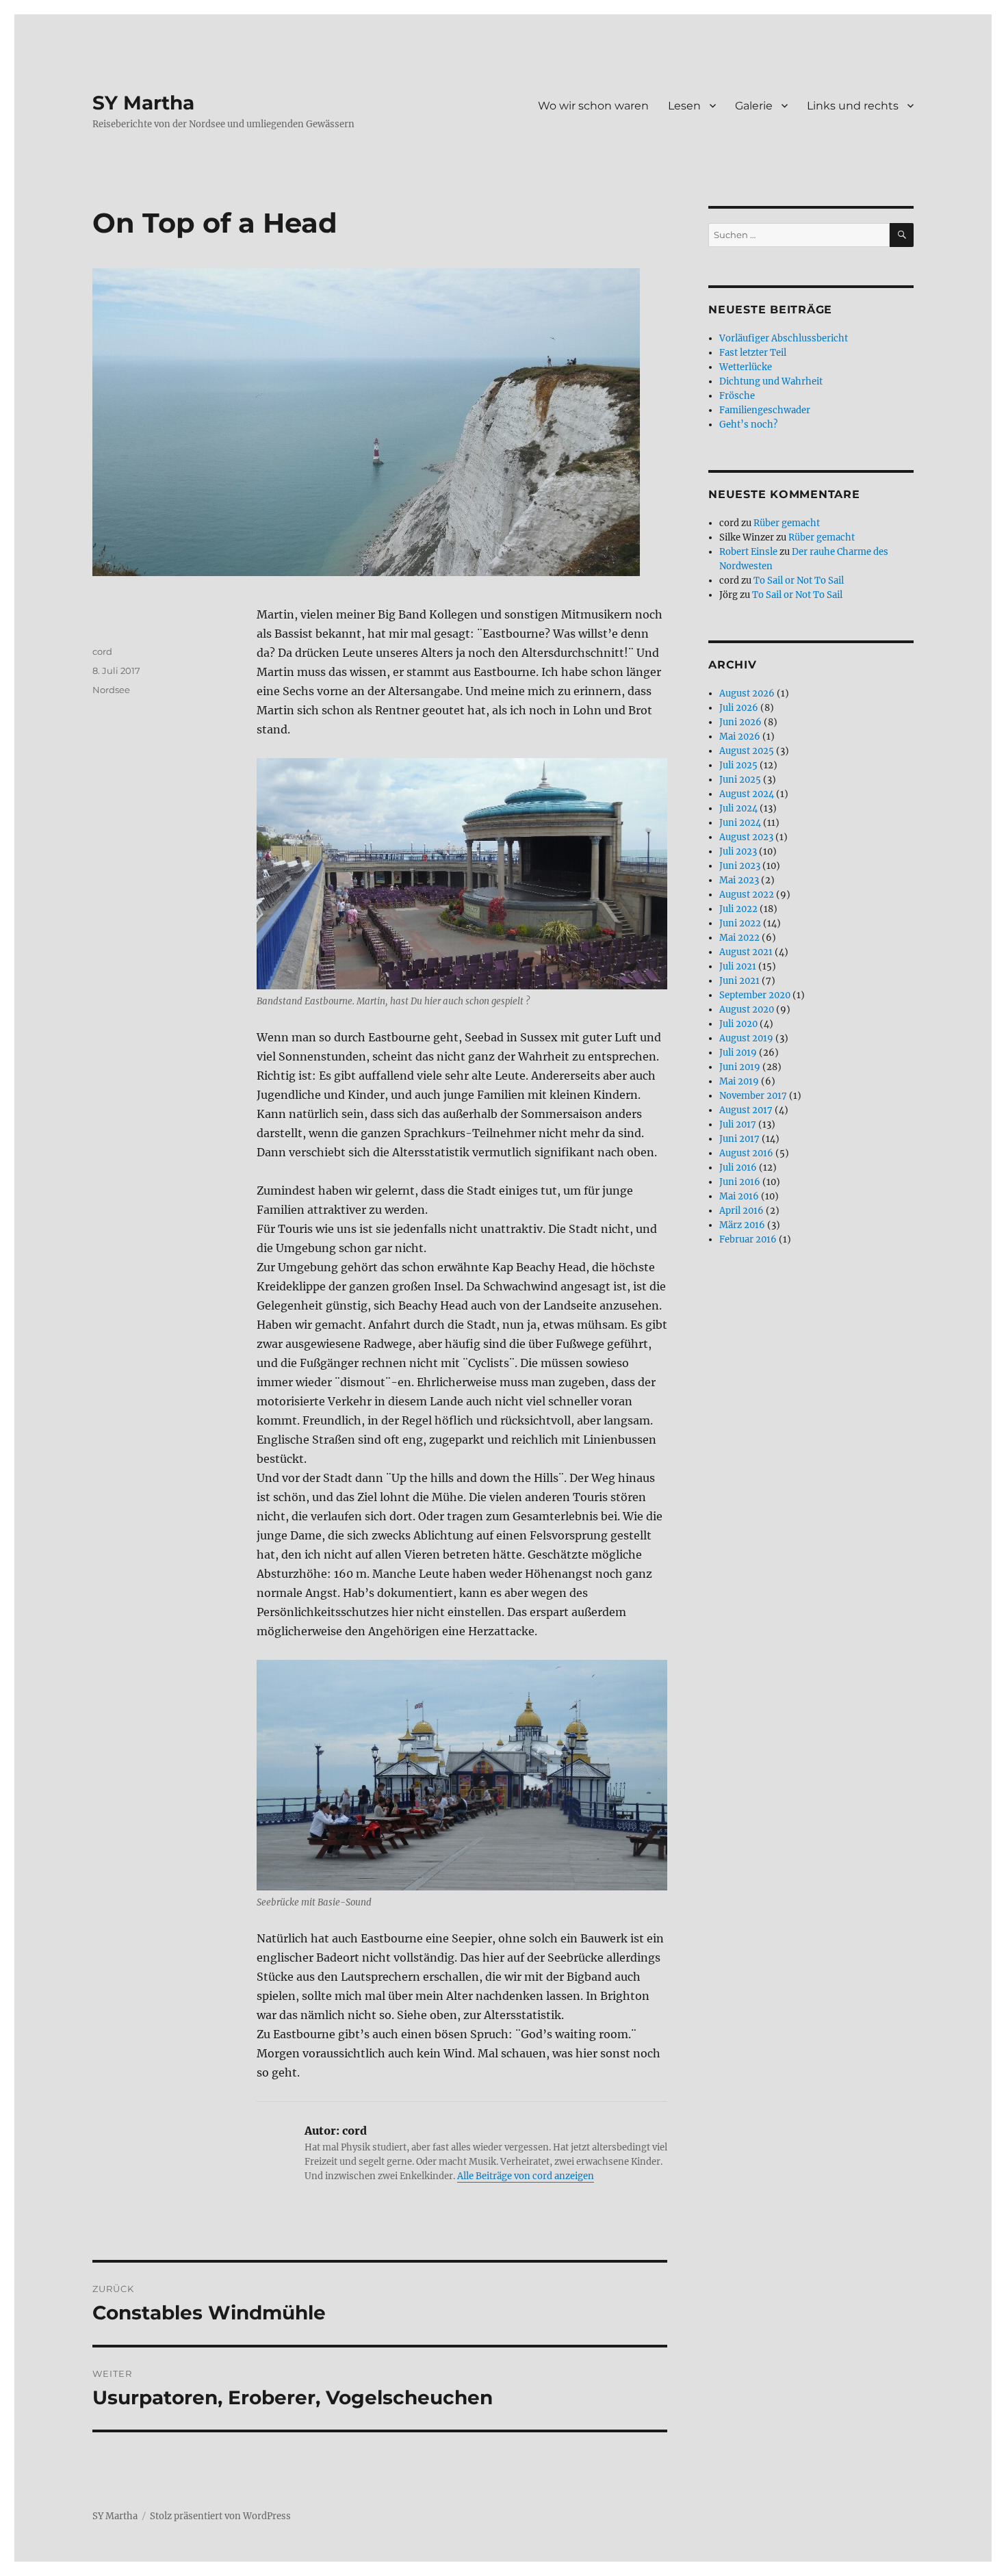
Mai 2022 (739, 938)
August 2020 (747, 1010)
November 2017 (753, 1096)
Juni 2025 (740, 780)
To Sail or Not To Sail (799, 581)
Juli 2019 (738, 1053)
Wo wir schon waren (593, 106)
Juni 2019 (740, 1067)
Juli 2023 (738, 851)
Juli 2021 (738, 966)
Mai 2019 (739, 1081)
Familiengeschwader (765, 410)
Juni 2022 (740, 923)
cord (102, 651)
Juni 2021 (739, 981)
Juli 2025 (738, 765)
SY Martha (143, 103)
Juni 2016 (740, 1182)
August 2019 (746, 1038)
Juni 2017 (739, 1139)
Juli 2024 (738, 808)
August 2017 (746, 1110)
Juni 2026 (740, 722)
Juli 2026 (739, 708)
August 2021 (746, 952)
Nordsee (111, 690)
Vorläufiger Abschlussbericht (784, 338)
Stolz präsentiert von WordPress (220, 2516)
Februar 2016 (748, 1239)
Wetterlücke (746, 367)
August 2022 (747, 895)
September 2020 (755, 995)
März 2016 (742, 1225)
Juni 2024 (740, 823)
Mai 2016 (739, 1196)
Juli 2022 (738, 909)
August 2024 (747, 794)
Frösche (737, 396)
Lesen (684, 106)
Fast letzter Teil (753, 353)
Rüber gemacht (787, 523)
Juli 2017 (738, 1124)
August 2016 (746, 1153)
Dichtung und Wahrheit (771, 381)
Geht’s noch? (748, 425)
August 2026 (747, 693)
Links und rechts (853, 106)
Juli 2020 (738, 1024)
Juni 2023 (740, 866)
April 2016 (741, 1211)
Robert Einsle (748, 552)
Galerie (754, 106)
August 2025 (747, 751)
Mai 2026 (740, 737)
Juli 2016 (738, 1168)
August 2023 (746, 837)
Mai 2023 (739, 880)
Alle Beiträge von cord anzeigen (526, 2176)
